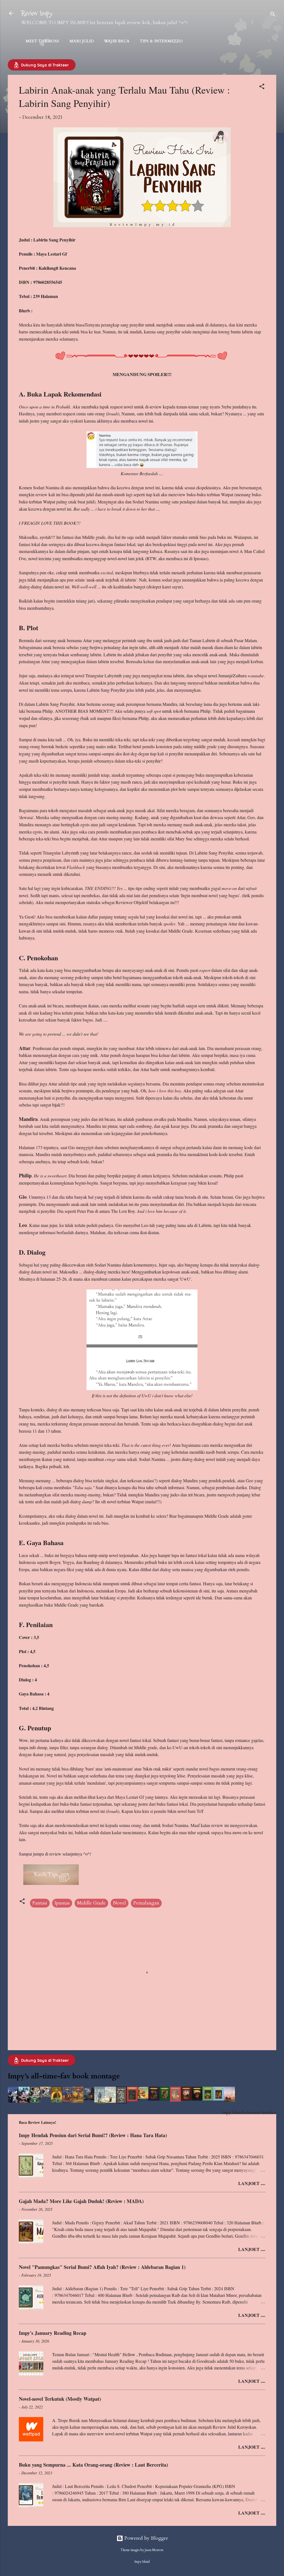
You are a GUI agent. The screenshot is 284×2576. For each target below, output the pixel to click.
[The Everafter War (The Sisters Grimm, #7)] (197, 2099)
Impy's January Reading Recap (53, 2333)
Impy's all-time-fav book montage (64, 2076)
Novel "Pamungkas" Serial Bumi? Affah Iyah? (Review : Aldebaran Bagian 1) (102, 2267)
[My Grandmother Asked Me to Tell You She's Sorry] (111, 2101)
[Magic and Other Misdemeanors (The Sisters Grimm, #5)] (175, 2100)
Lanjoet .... (252, 2183)
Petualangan (146, 1903)
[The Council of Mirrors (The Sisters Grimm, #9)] (219, 2099)
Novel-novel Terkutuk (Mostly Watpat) (60, 2399)
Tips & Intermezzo (161, 41)
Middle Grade (91, 1903)
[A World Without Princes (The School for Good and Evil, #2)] (24, 2101)
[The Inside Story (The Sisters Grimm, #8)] (208, 2099)
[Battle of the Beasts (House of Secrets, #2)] (67, 2101)
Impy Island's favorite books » (249, 2113)
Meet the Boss (42, 41)
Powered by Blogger (145, 2538)
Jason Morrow (154, 2550)
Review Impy (37, 13)
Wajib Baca (117, 41)
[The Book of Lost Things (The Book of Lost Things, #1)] (121, 2102)
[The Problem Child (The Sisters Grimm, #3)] (154, 2099)
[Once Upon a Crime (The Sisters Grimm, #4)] (165, 2099)
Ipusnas (62, 1903)
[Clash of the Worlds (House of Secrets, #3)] (78, 2101)
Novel (120, 1903)
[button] (262, 87)
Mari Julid (82, 41)
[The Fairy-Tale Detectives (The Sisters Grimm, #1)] (132, 2100)
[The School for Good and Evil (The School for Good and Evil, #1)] (13, 2101)
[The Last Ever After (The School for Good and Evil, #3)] (35, 2101)
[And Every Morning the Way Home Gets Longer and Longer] (230, 2100)
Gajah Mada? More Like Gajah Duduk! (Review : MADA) (81, 2201)
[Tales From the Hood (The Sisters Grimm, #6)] (186, 2099)
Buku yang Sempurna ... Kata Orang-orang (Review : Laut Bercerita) (93, 2465)
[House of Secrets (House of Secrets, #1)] (56, 2101)
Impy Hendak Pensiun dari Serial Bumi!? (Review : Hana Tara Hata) (93, 2135)
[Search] (273, 15)
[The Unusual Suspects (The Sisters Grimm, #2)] (143, 2099)
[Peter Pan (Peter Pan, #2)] (89, 2099)
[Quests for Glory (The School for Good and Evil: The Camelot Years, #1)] (46, 2096)
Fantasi (40, 1903)
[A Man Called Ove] (100, 2102)
